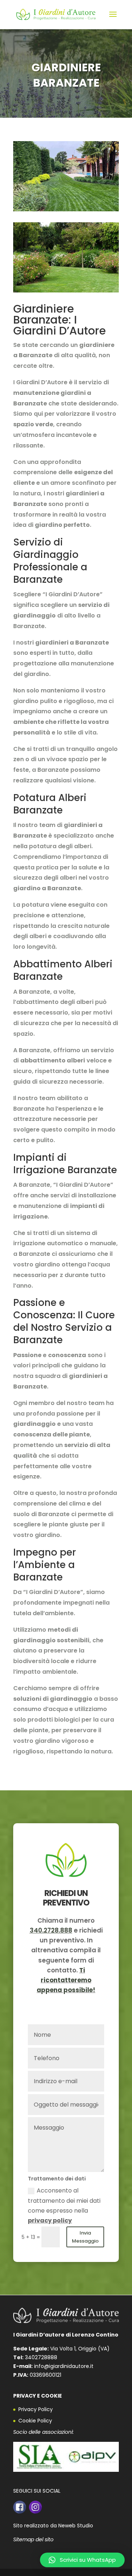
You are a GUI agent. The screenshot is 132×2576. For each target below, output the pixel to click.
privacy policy (50, 2220)
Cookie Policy (35, 2421)
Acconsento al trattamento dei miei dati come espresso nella (64, 2205)
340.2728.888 (51, 1930)
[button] (82, 2560)
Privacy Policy (36, 2409)
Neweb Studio (76, 2526)
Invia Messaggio (85, 2237)
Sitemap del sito (33, 2539)
